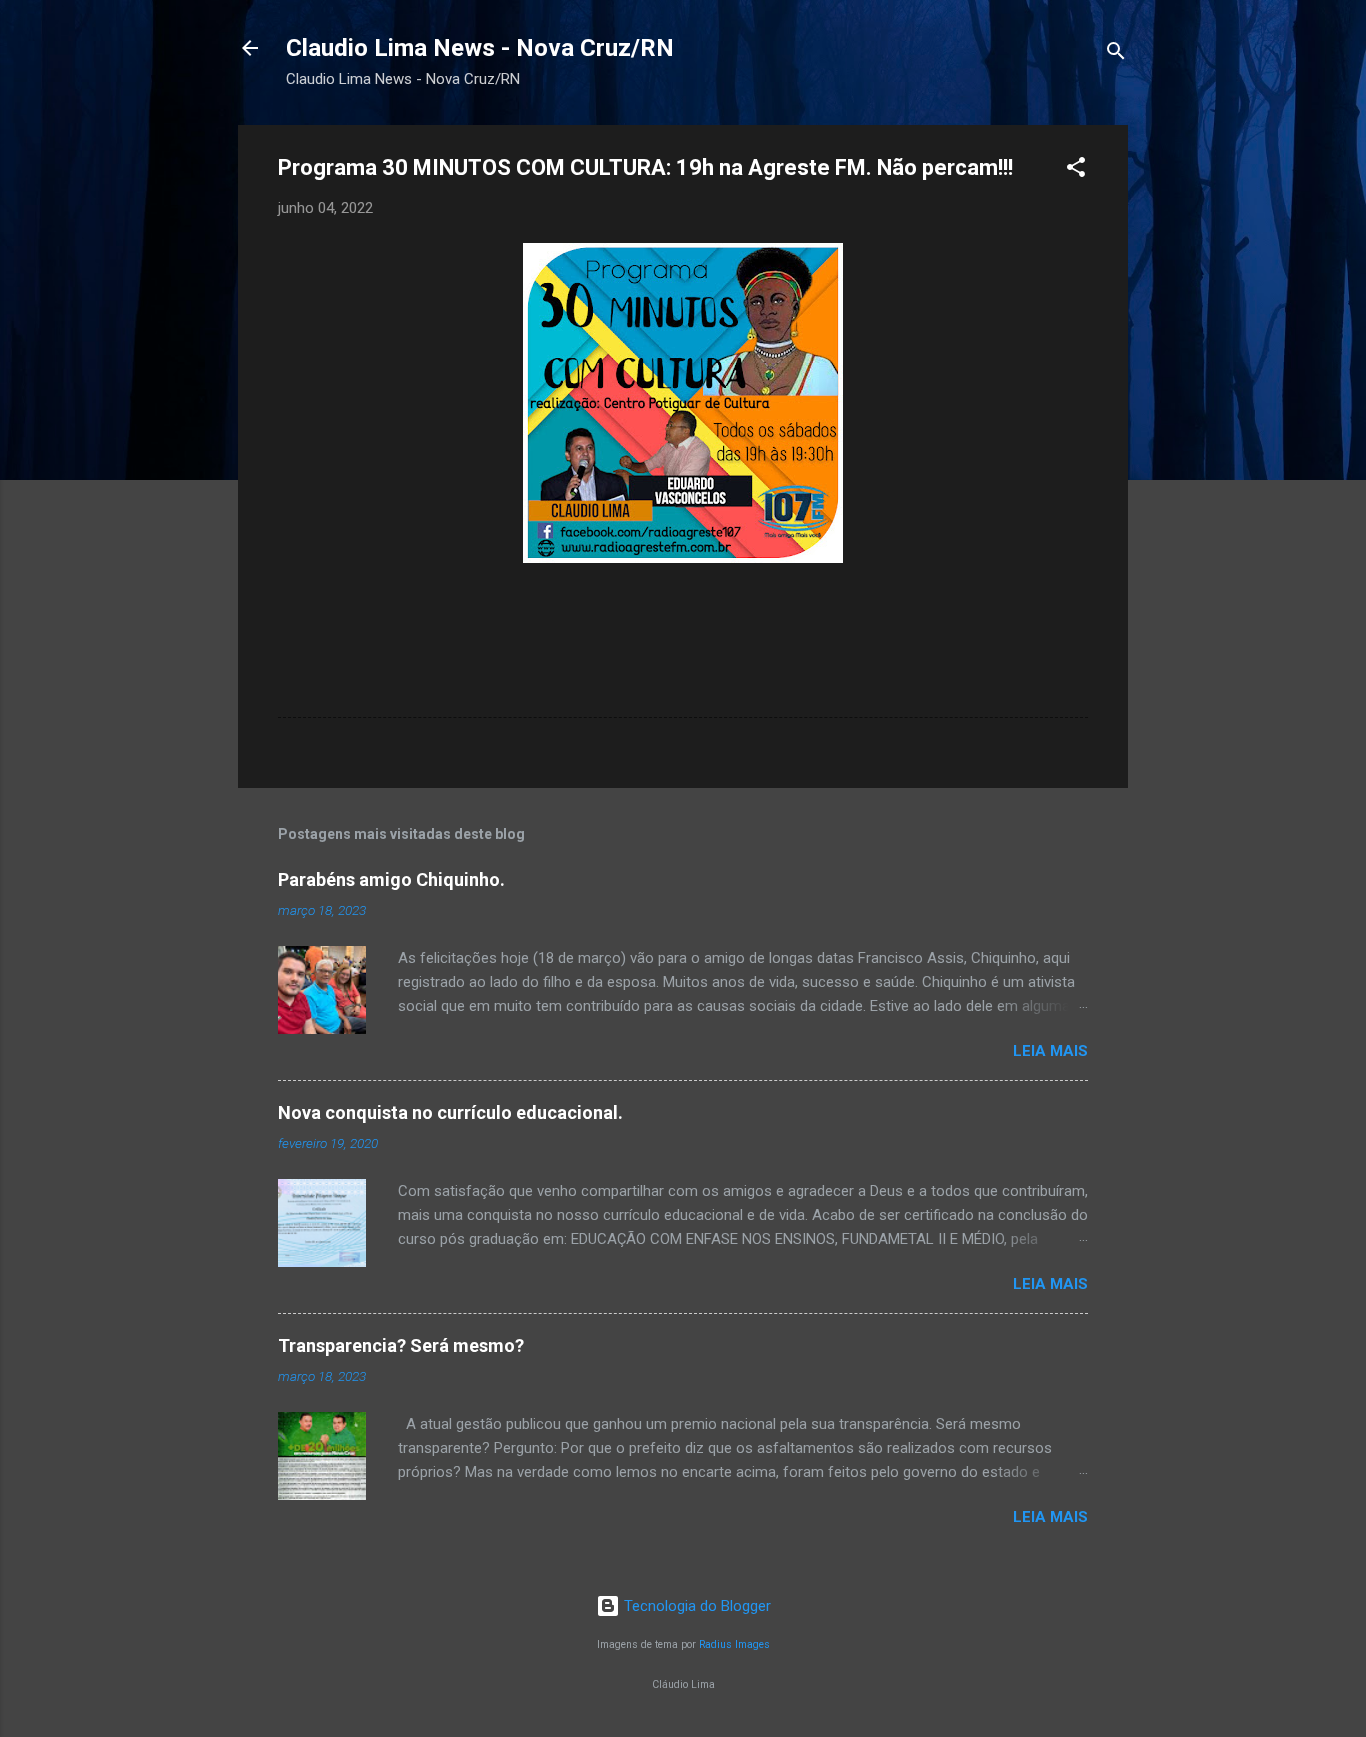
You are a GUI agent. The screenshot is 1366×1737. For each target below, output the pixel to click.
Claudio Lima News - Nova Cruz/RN (480, 48)
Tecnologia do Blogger (695, 1606)
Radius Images (734, 1644)
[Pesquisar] (1116, 54)
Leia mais (1050, 1051)
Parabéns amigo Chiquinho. (391, 879)
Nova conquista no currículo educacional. (450, 1112)
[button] (1076, 170)
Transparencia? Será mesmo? (401, 1345)
